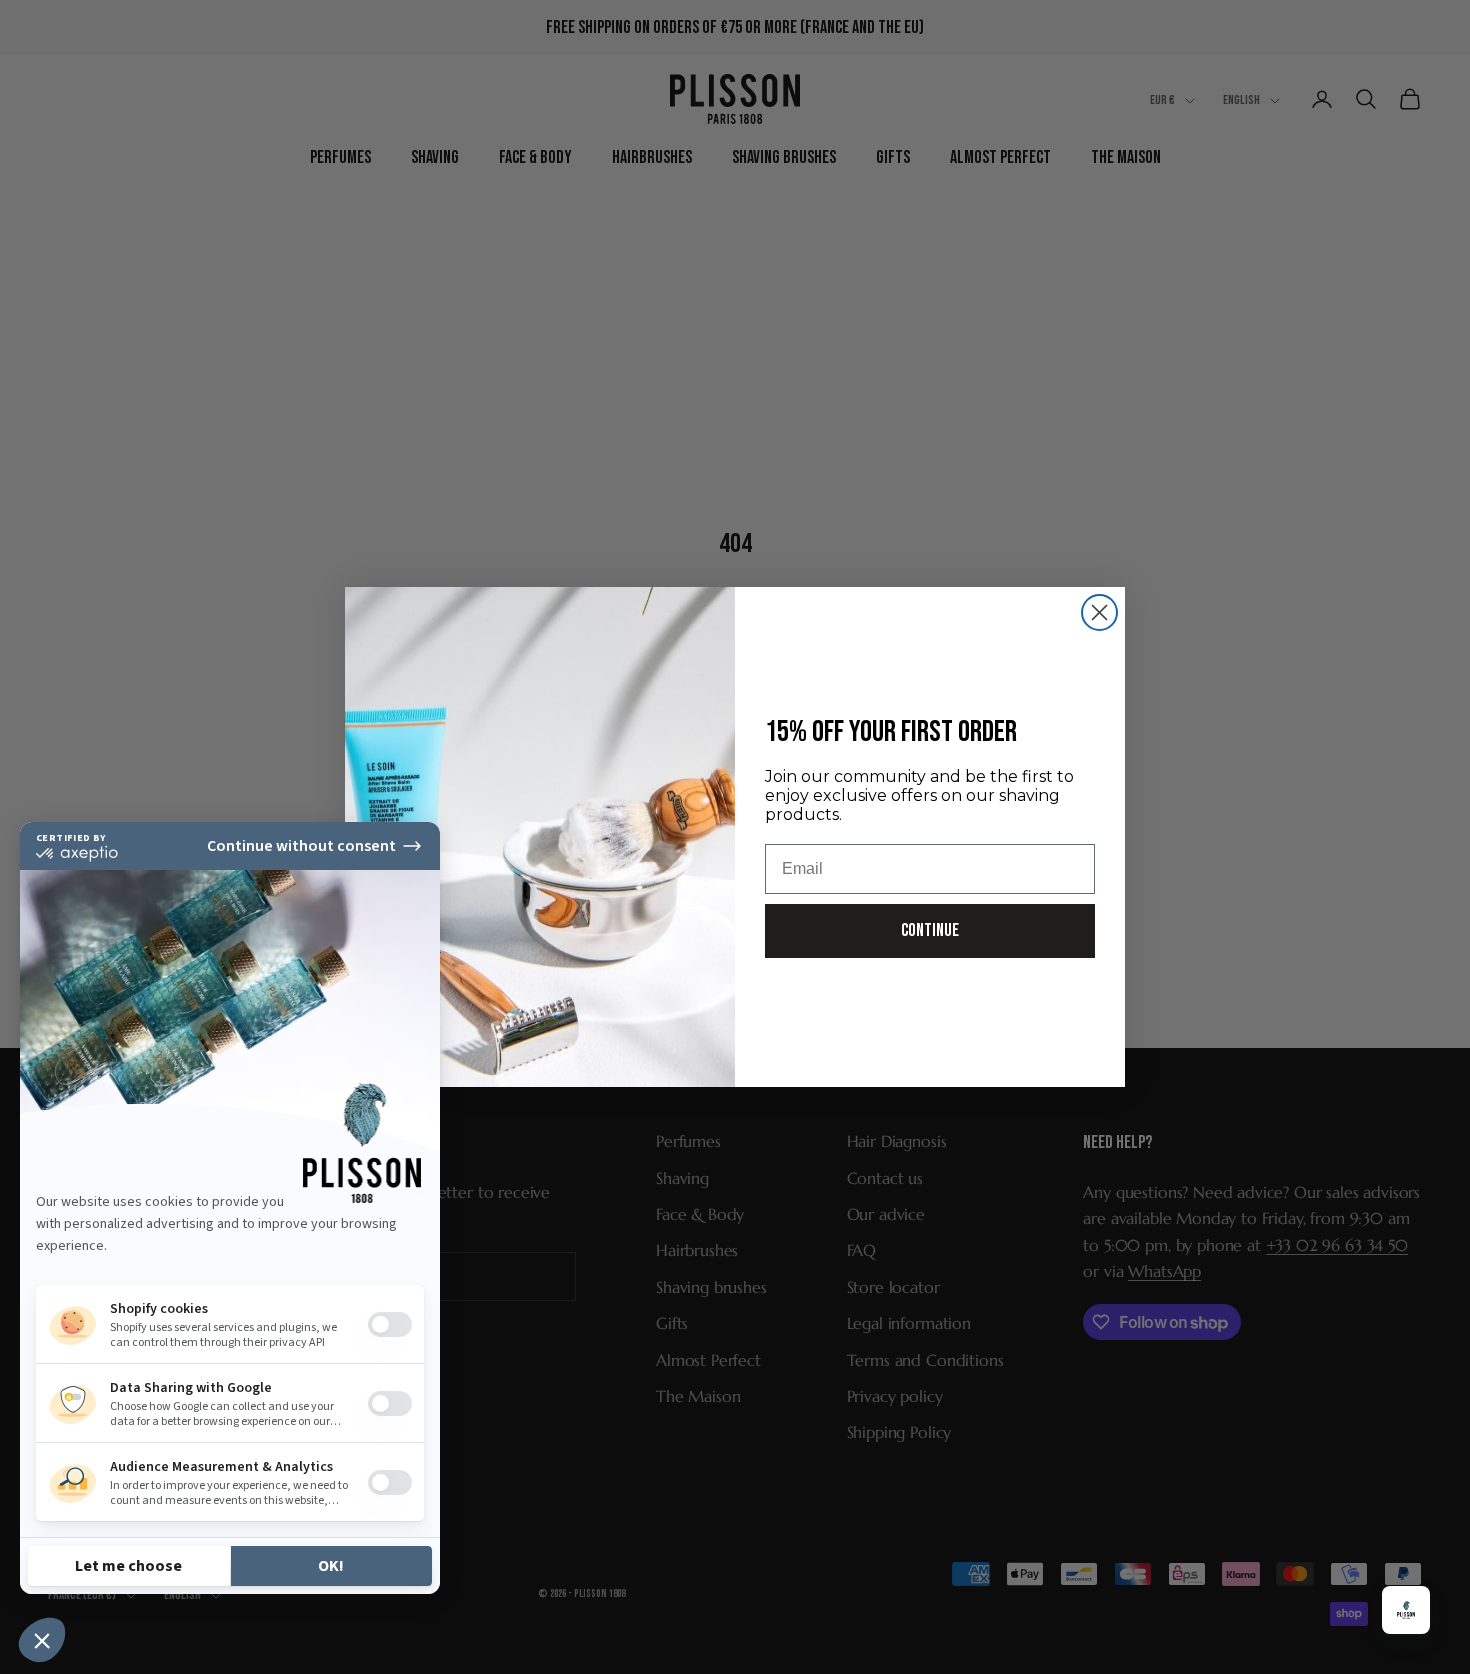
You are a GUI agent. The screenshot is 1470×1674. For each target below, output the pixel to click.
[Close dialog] (1099, 612)
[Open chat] (1406, 1610)
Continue (930, 930)
